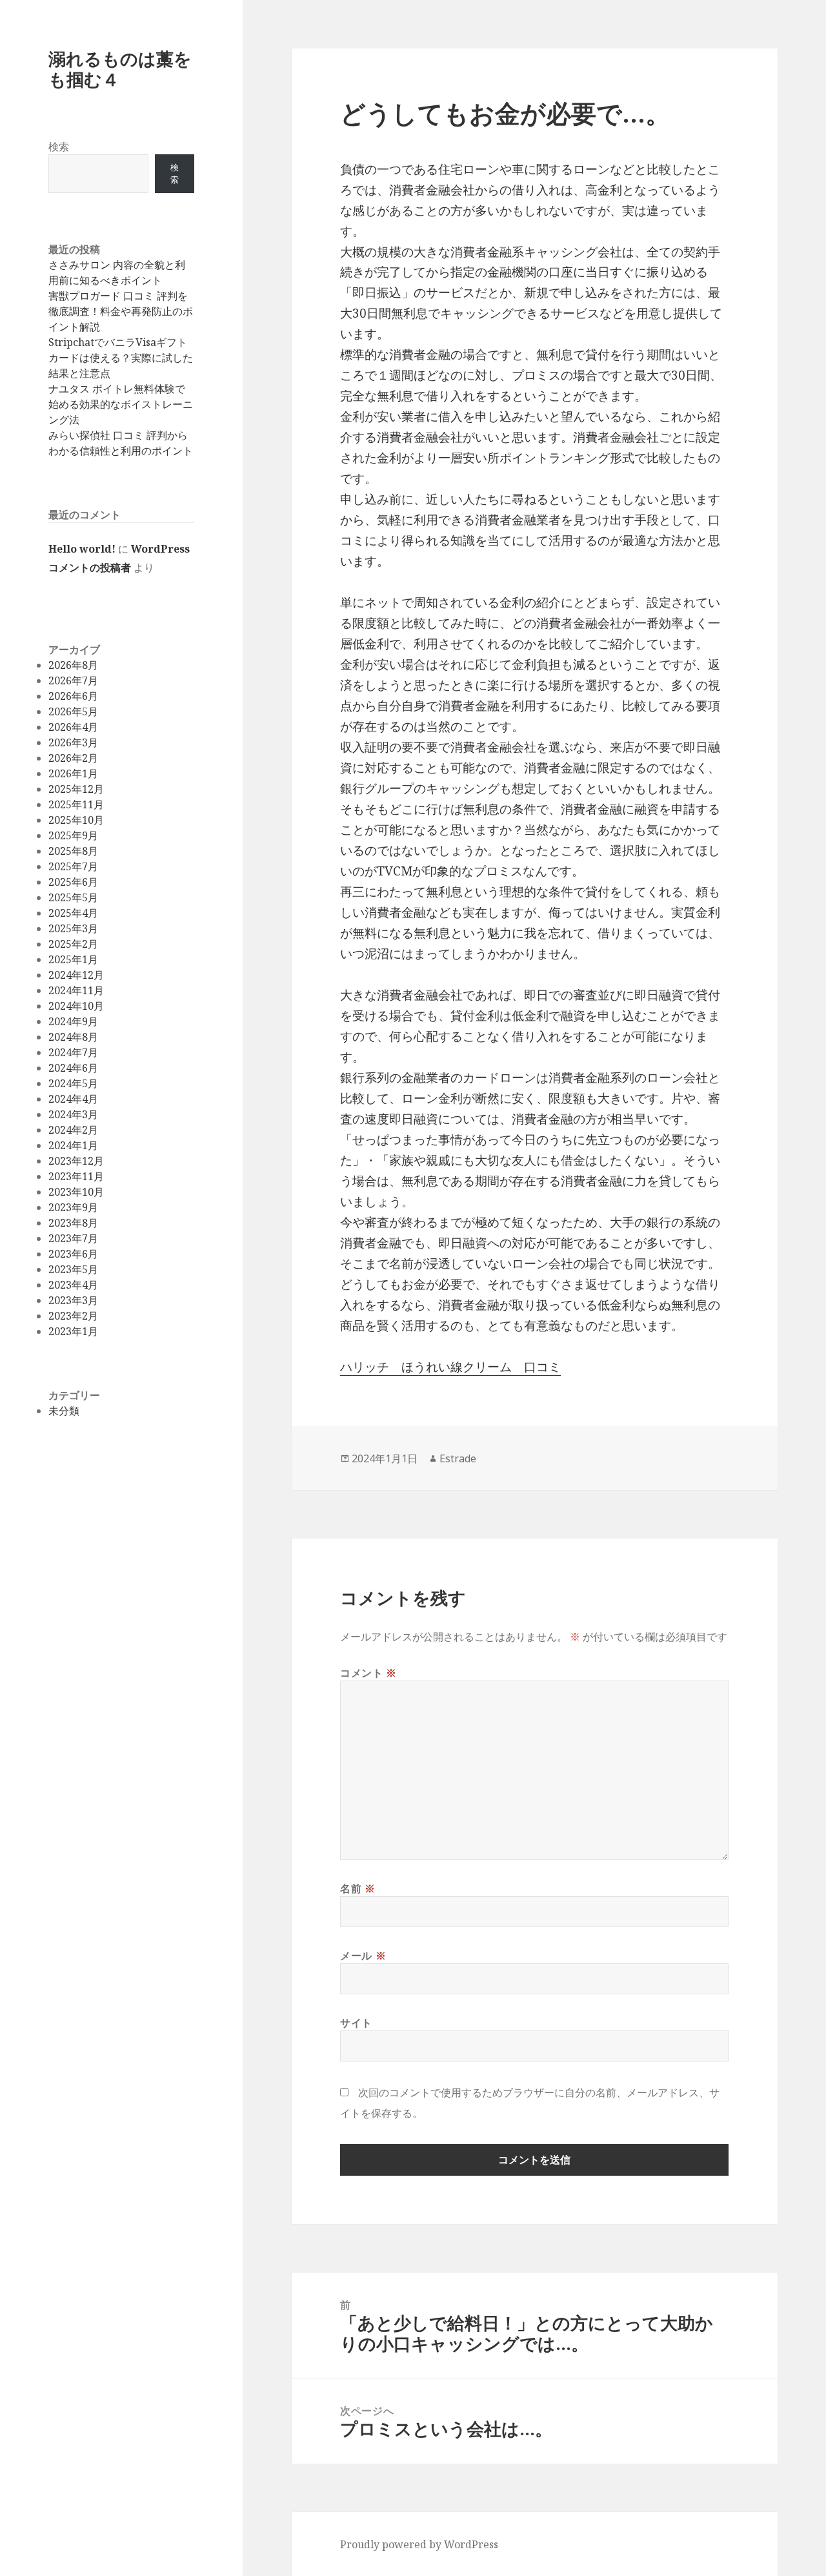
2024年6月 (73, 1068)
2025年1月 (73, 959)
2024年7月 (73, 1052)
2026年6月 (73, 696)
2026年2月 (73, 758)
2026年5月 (73, 711)
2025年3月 (73, 928)
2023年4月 (73, 1285)
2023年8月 (73, 1223)
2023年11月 (76, 1176)
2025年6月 (73, 882)
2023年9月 (73, 1207)
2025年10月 (76, 820)
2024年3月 (73, 1114)
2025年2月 (73, 944)
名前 (358, 1888)
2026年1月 (73, 773)
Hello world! (82, 549)
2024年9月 (73, 1021)
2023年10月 (76, 1192)
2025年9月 (73, 835)
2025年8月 (73, 851)
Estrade (458, 1458)
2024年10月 (76, 1006)
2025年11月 (76, 804)
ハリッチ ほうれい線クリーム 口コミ (450, 1367)
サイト (356, 2023)
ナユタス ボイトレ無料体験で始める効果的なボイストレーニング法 (121, 404)
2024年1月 (73, 1145)
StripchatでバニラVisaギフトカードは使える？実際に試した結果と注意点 (121, 358)
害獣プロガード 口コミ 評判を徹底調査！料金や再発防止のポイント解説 (121, 311)
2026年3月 (73, 742)
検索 (59, 147)
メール (363, 1956)
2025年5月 (73, 897)
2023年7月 (73, 1238)
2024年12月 (76, 975)
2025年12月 (76, 789)
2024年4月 (73, 1099)
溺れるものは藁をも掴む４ (120, 69)
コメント (368, 1673)
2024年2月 (73, 1130)
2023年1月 (73, 1331)
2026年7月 (73, 680)
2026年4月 (73, 727)
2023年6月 (73, 1254)
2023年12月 (76, 1161)
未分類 (64, 1411)
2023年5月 (73, 1269)
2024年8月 (73, 1037)
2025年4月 (73, 913)
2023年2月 (73, 1316)
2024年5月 (73, 1083)
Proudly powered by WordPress (419, 2544)
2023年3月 (73, 1300)
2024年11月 (76, 990)
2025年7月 (73, 866)
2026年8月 (73, 665)
